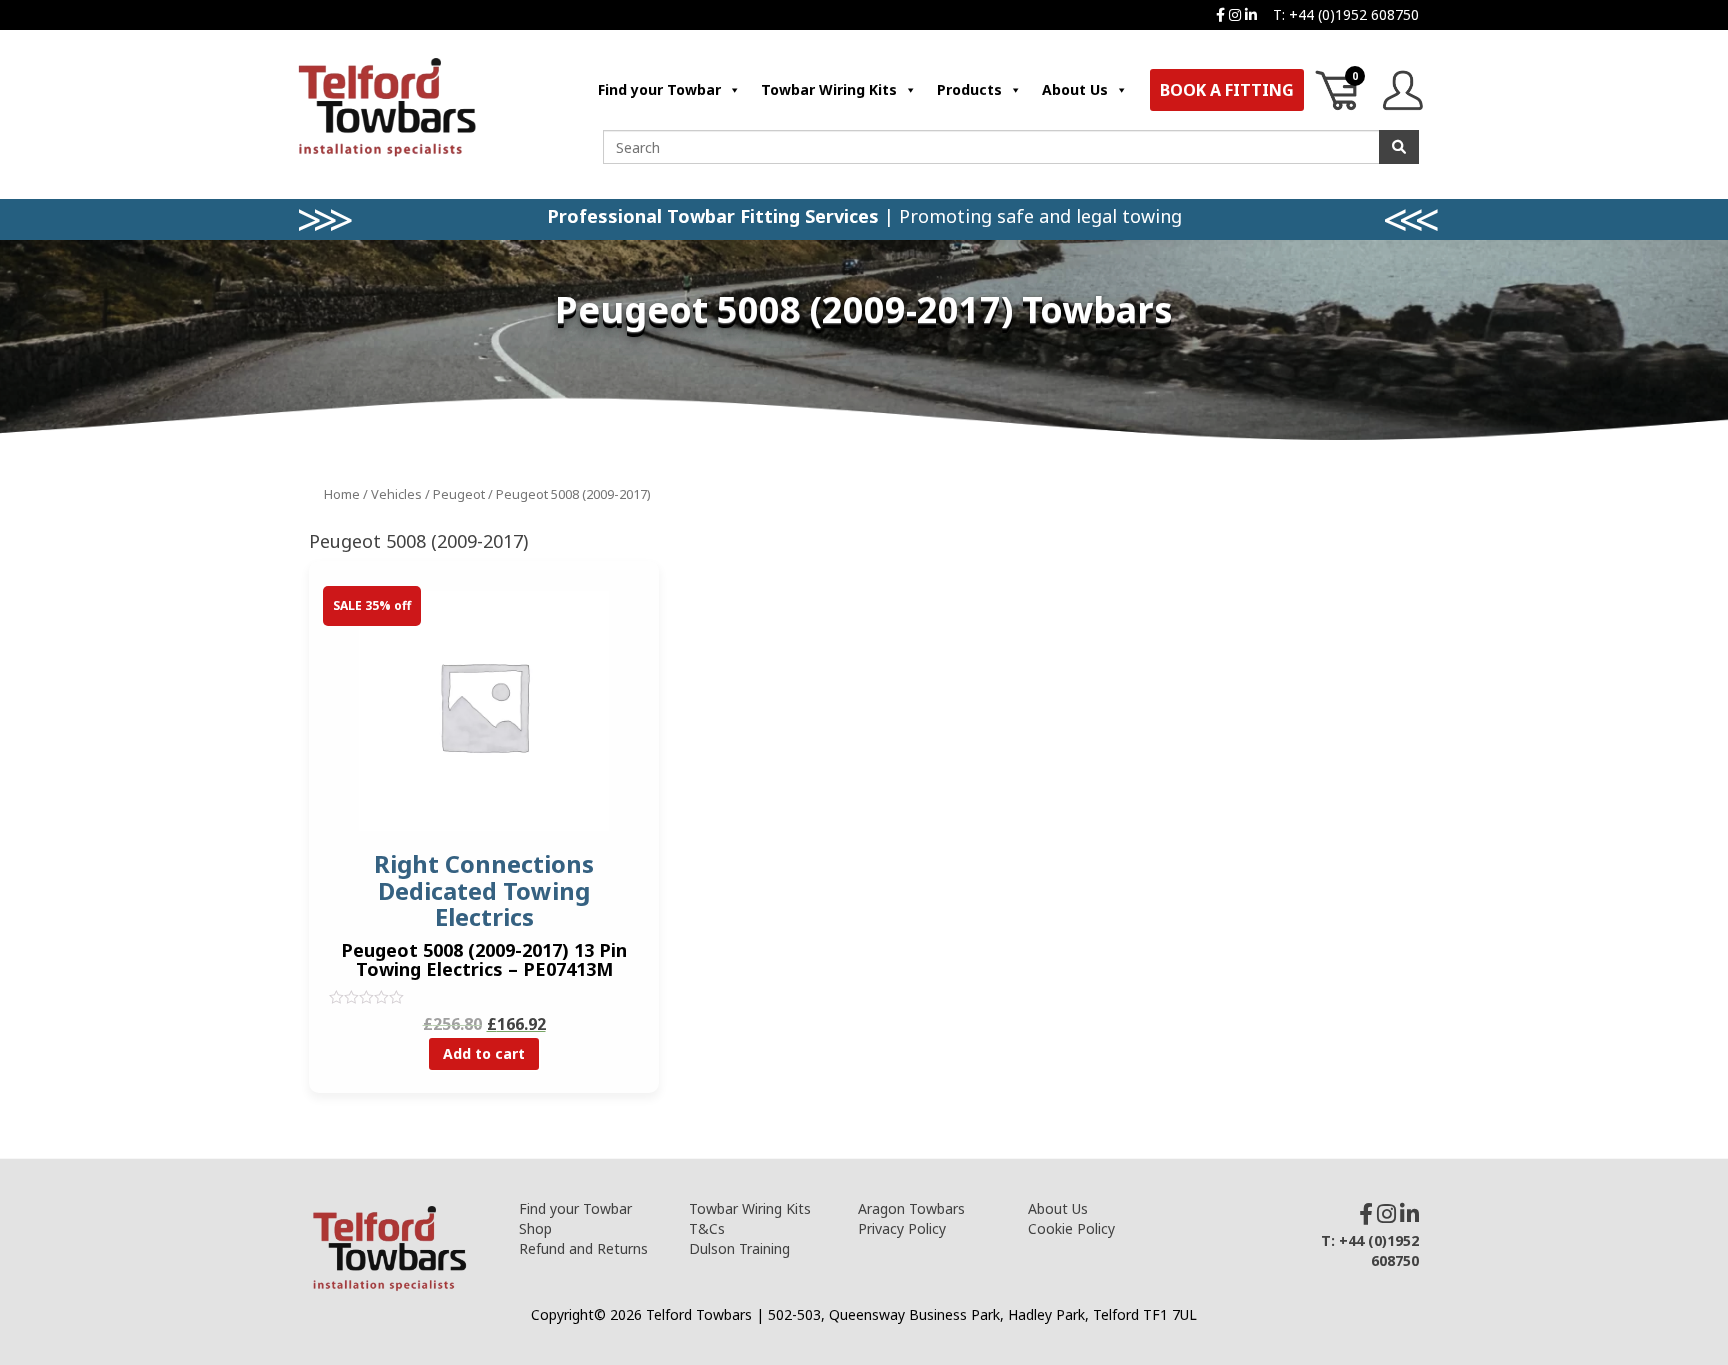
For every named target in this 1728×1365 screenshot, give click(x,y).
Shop (535, 1228)
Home (342, 494)
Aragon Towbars (911, 1208)
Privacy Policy (902, 1228)
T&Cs (707, 1228)
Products (969, 89)
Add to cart (484, 1053)
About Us (1075, 89)
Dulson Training (739, 1248)
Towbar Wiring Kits (829, 89)
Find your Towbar (659, 89)
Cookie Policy (1071, 1228)
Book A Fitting (1227, 90)
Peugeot (459, 494)
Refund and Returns (583, 1248)
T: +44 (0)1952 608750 (1346, 14)
